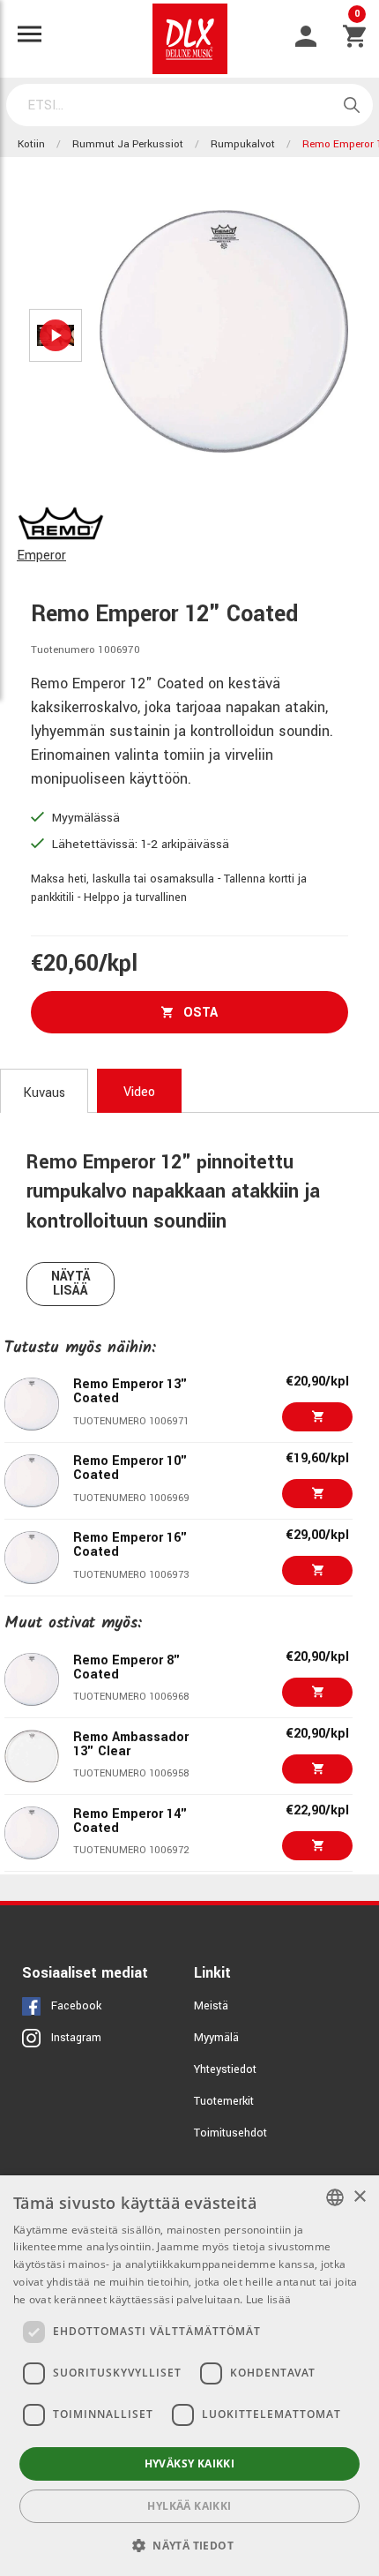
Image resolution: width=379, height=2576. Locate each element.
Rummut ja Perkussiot (128, 144)
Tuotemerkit (224, 2101)
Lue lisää (269, 2299)
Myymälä (216, 2038)
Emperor (41, 556)
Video (139, 1092)
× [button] (359, 2197)
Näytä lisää (71, 1284)
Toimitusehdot (230, 2133)
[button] (189, 2545)
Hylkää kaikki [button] (189, 2506)
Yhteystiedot (225, 2069)
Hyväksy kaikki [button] (190, 2463)
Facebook (76, 2006)
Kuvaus (44, 1093)
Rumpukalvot (243, 144)
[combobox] (335, 2197)
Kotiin (31, 144)
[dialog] (189, 2376)
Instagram (76, 2038)
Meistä (211, 2006)
